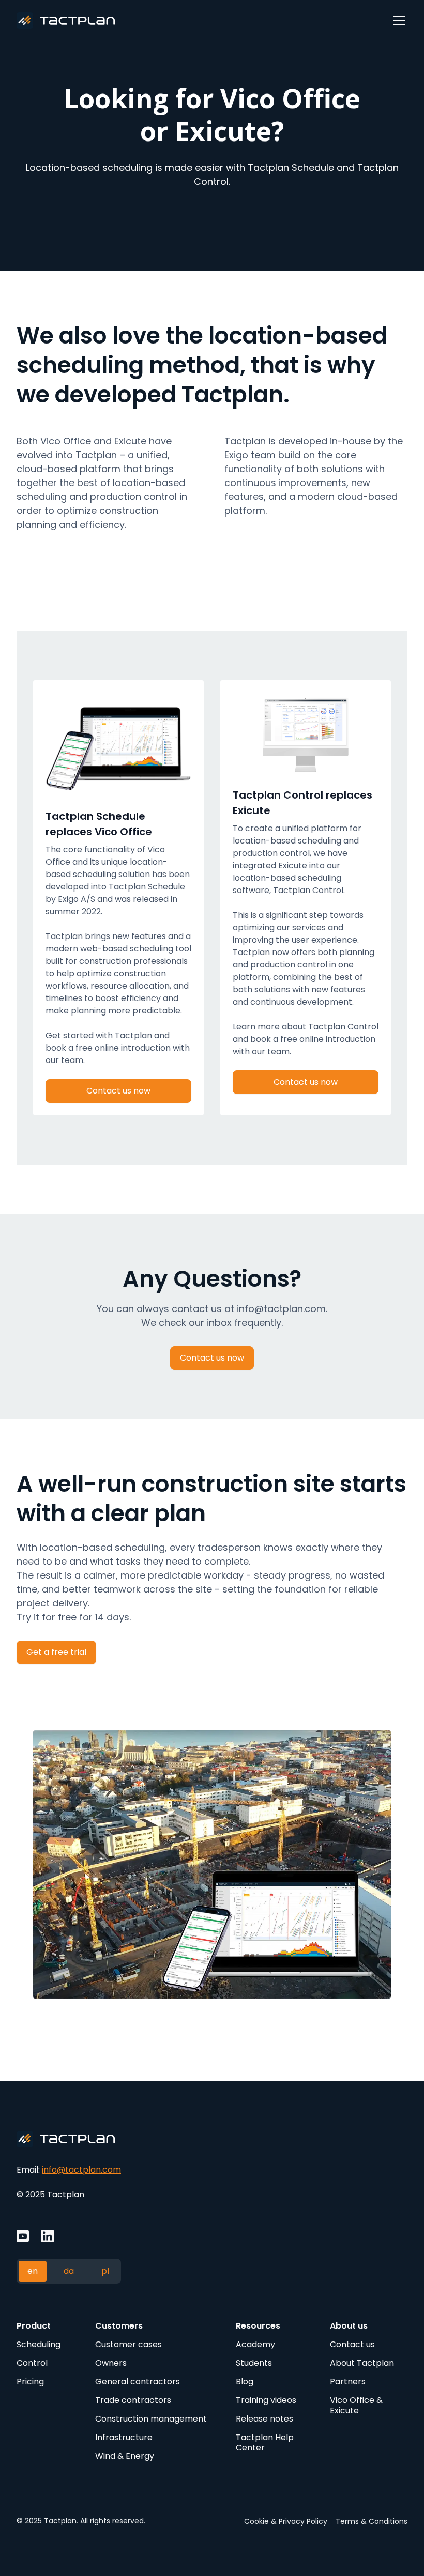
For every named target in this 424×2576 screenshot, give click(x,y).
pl (105, 2271)
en (33, 2271)
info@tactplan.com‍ (81, 2170)
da (69, 2271)
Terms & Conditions (372, 2521)
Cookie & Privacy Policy (286, 2521)
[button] (397, 21)
